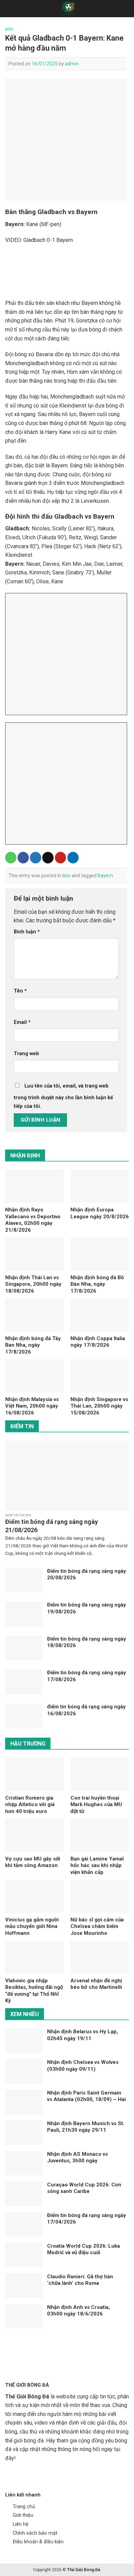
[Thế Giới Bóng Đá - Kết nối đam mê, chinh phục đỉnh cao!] (68, 9)
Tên (20, 991)
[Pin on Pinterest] (61, 858)
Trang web (26, 1054)
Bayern (105, 876)
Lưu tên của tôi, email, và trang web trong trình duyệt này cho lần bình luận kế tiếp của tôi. (63, 1096)
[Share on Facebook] (23, 858)
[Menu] (9, 8)
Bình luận (27, 932)
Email (22, 1022)
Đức (9, 29)
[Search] (126, 9)
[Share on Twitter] (36, 858)
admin (72, 64)
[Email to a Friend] (48, 858)
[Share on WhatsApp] (11, 858)
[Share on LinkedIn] (73, 858)
